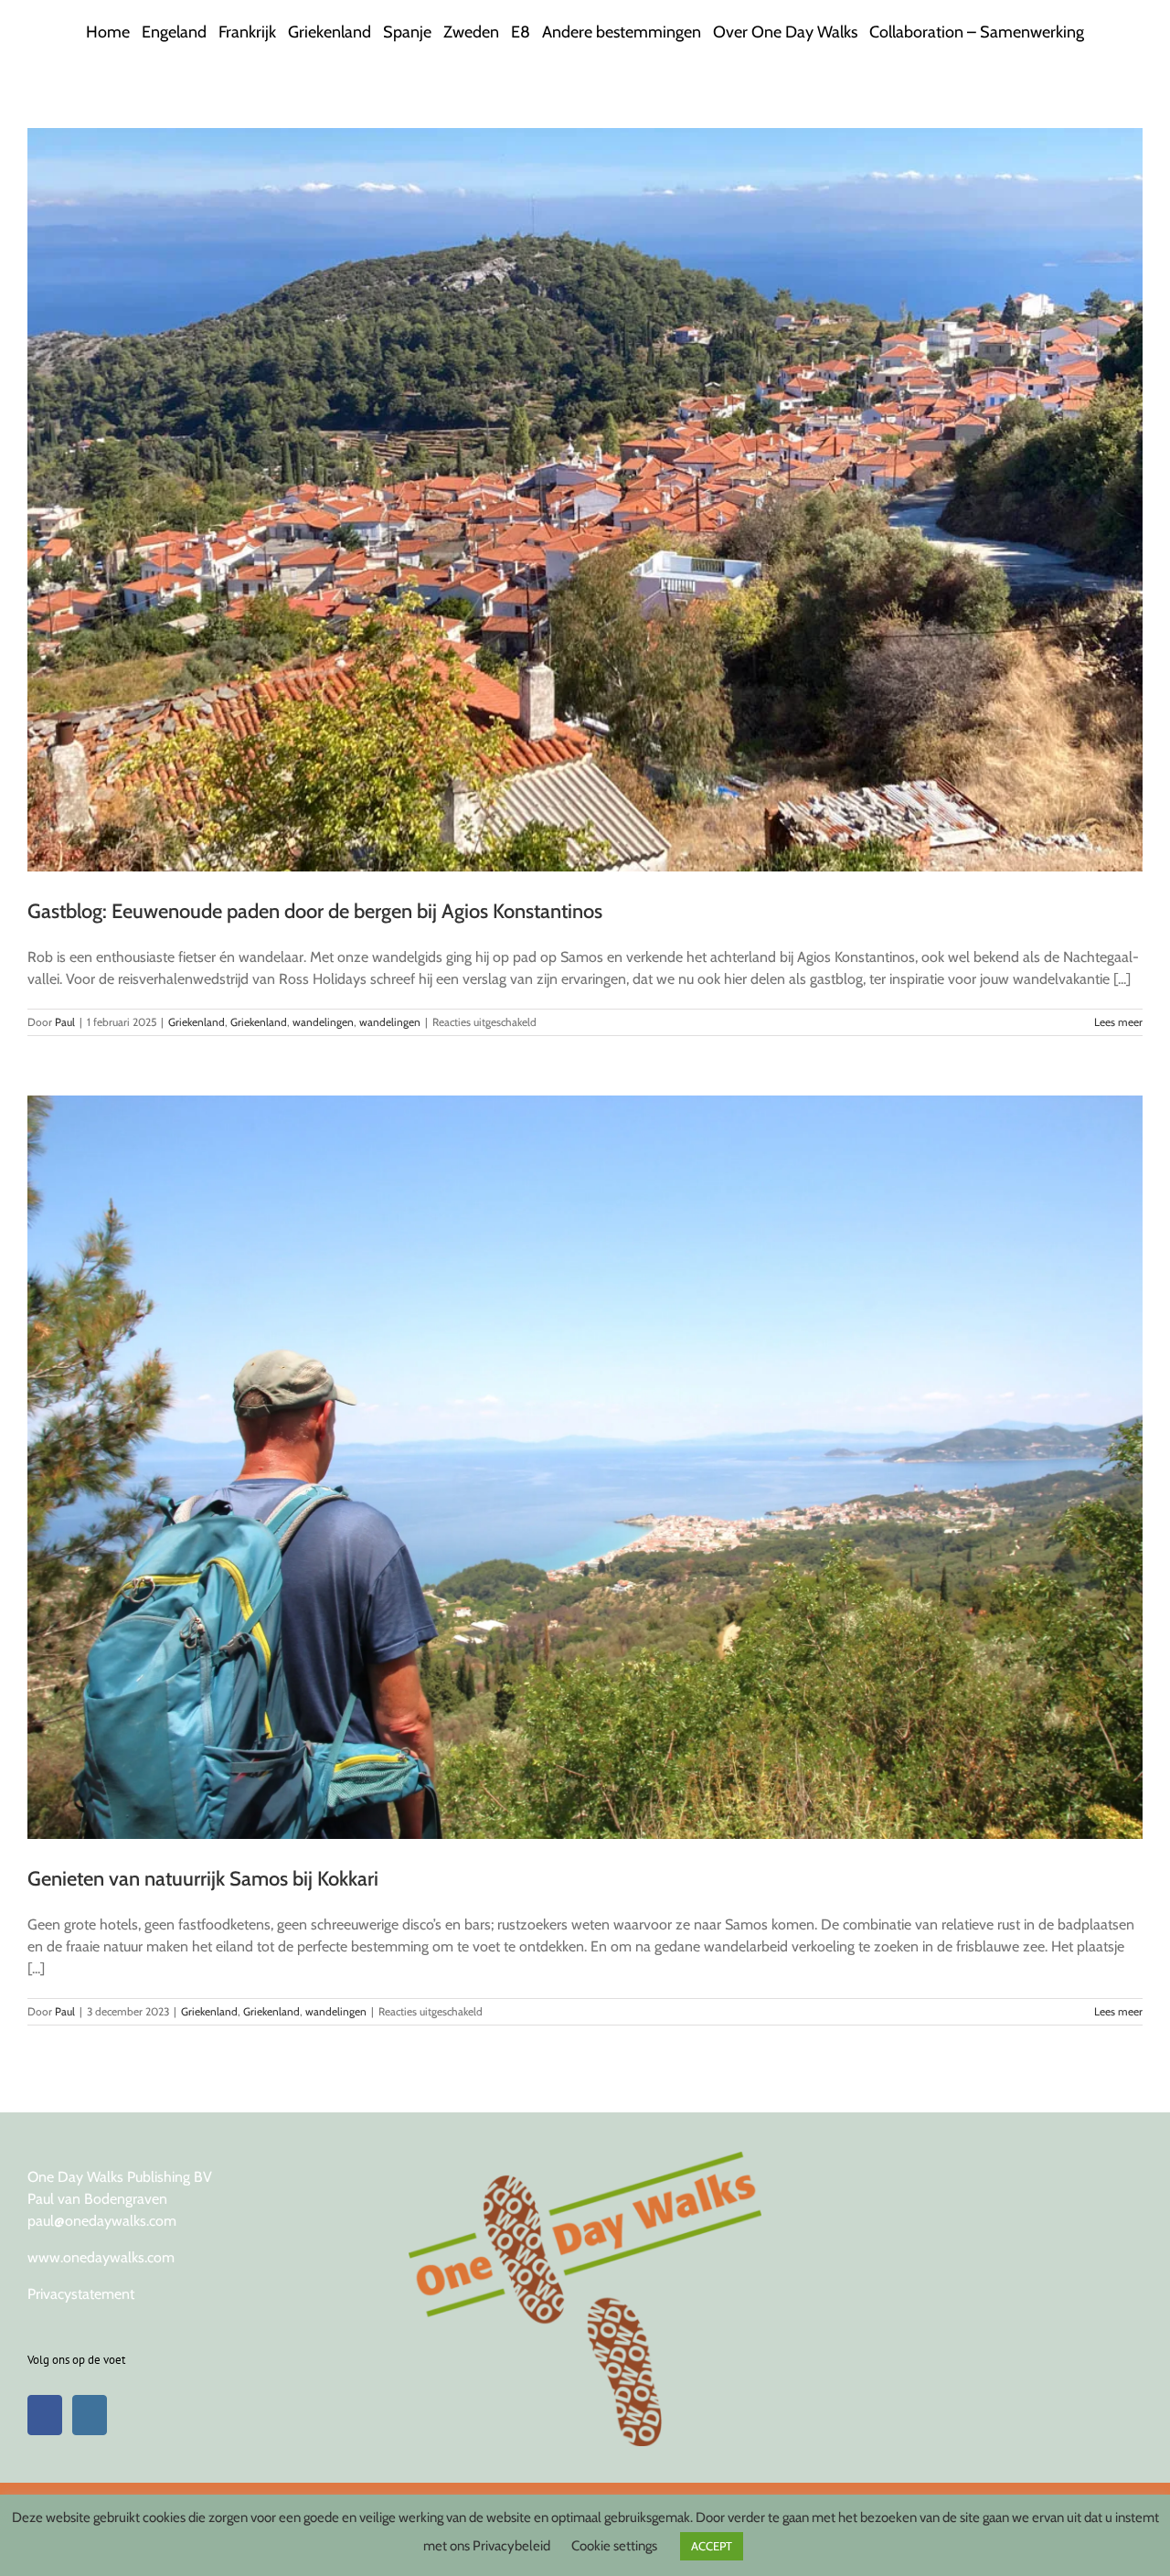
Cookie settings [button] (614, 2546)
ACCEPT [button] (712, 2546)
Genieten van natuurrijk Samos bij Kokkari (203, 1879)
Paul (65, 1022)
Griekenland (197, 1022)
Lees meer (1118, 1022)
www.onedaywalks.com (101, 2257)
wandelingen (323, 1022)
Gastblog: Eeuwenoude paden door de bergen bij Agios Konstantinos (315, 911)
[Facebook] (45, 2415)
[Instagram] (90, 2415)
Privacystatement (81, 2294)
